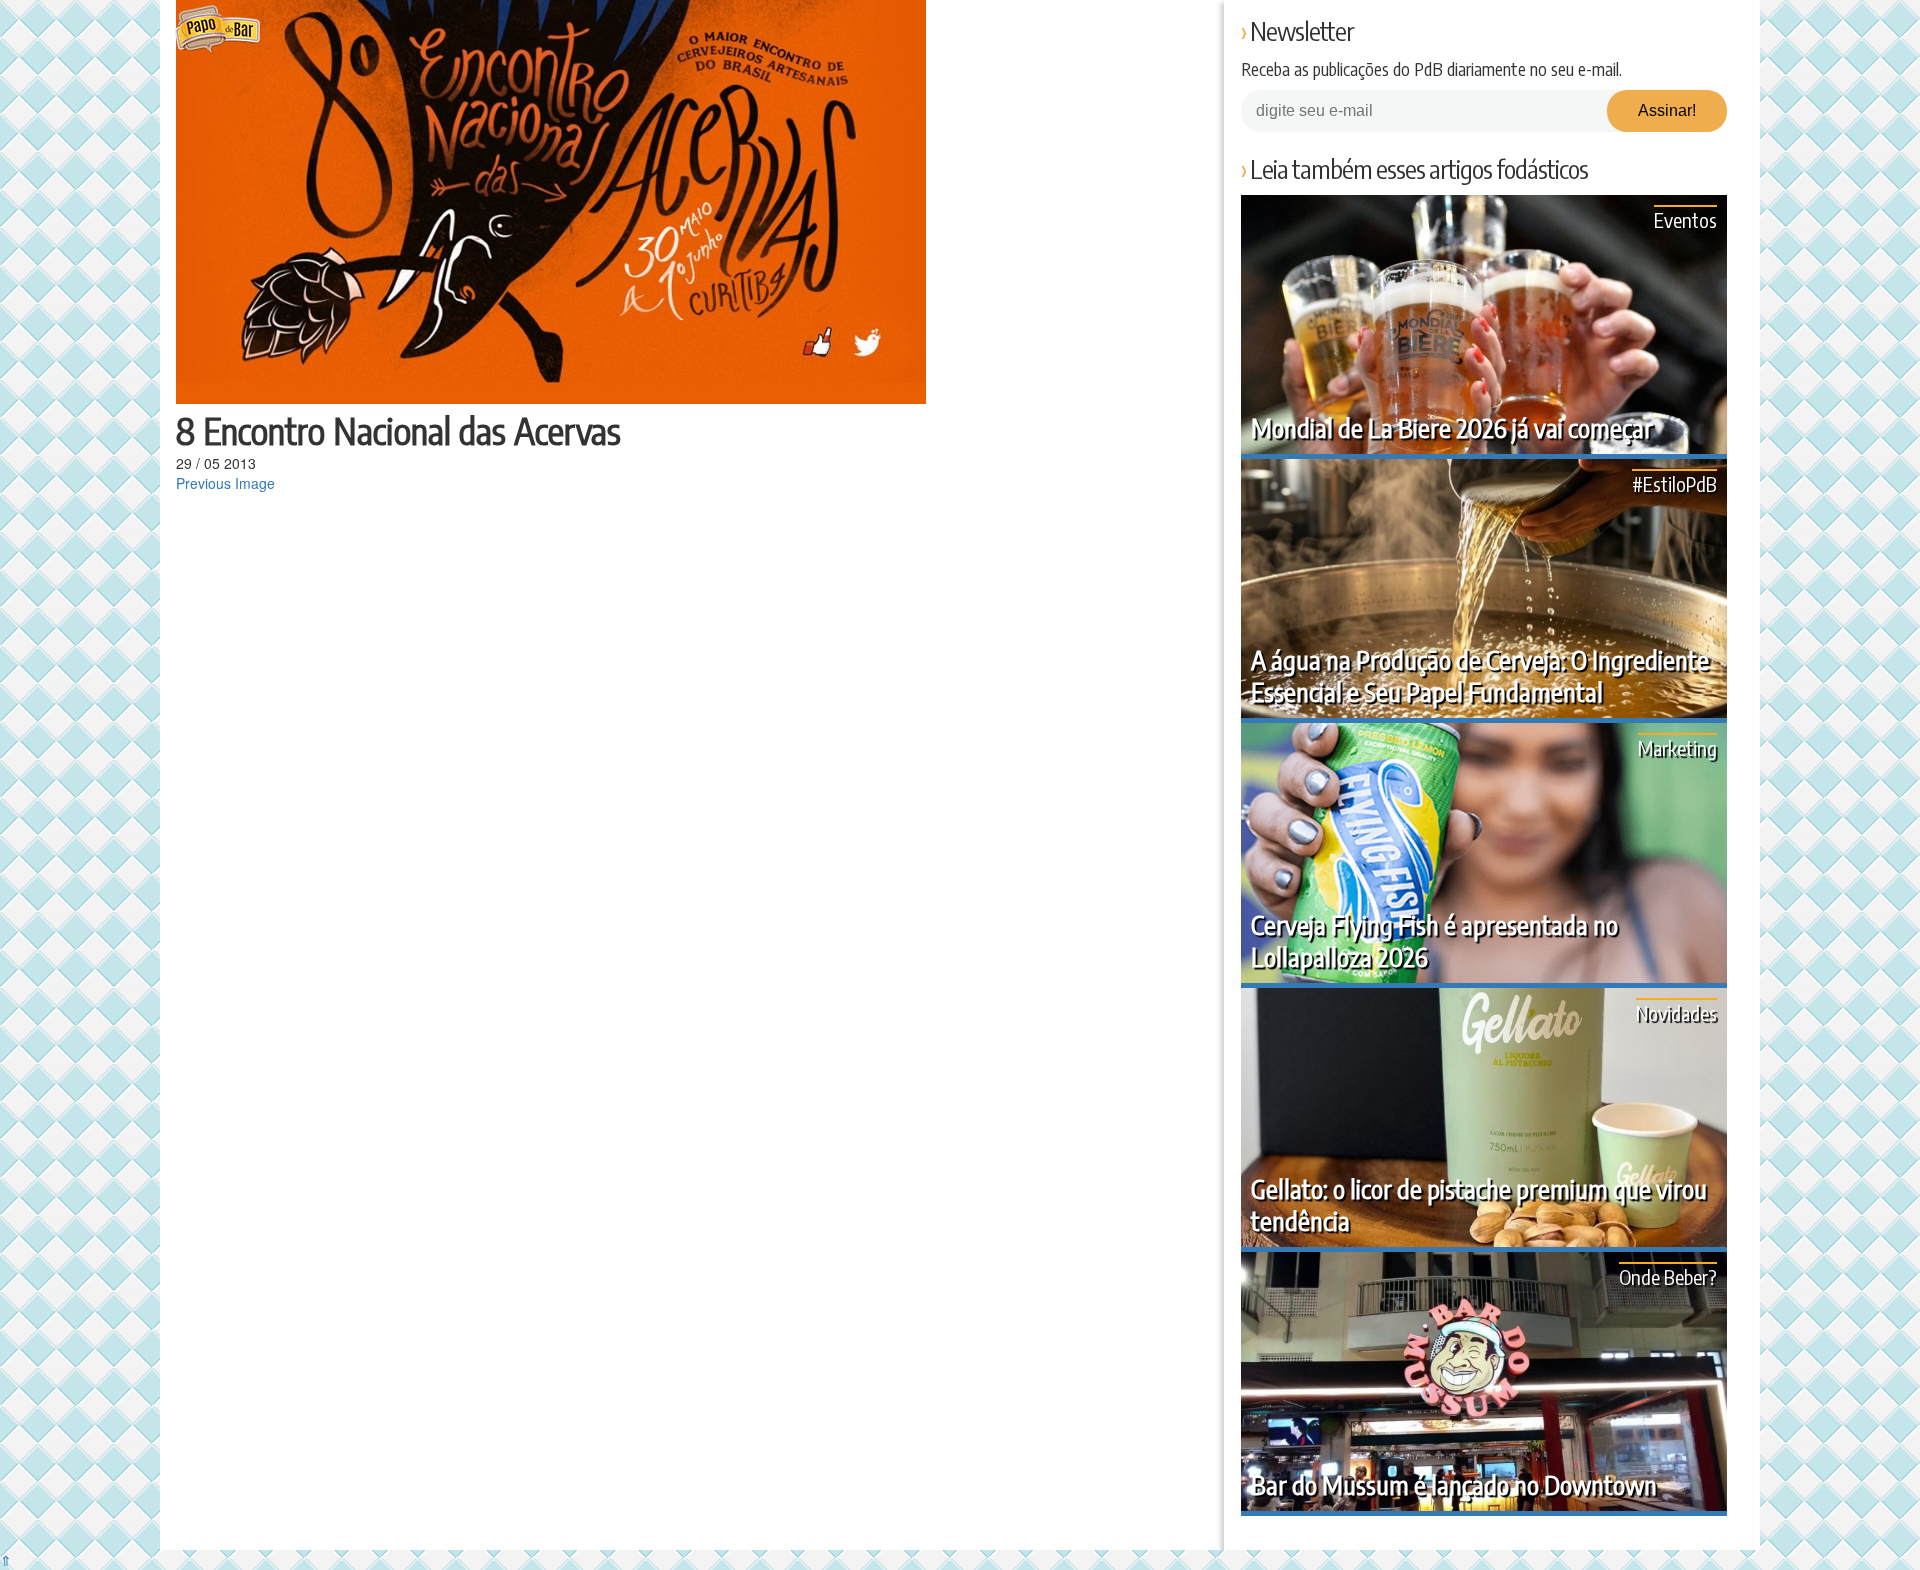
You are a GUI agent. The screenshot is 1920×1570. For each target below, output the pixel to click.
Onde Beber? (1668, 1276)
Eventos (1685, 219)
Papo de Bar (217, 30)
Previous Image (225, 483)
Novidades (1676, 1012)
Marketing (1677, 747)
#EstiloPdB (1674, 483)
